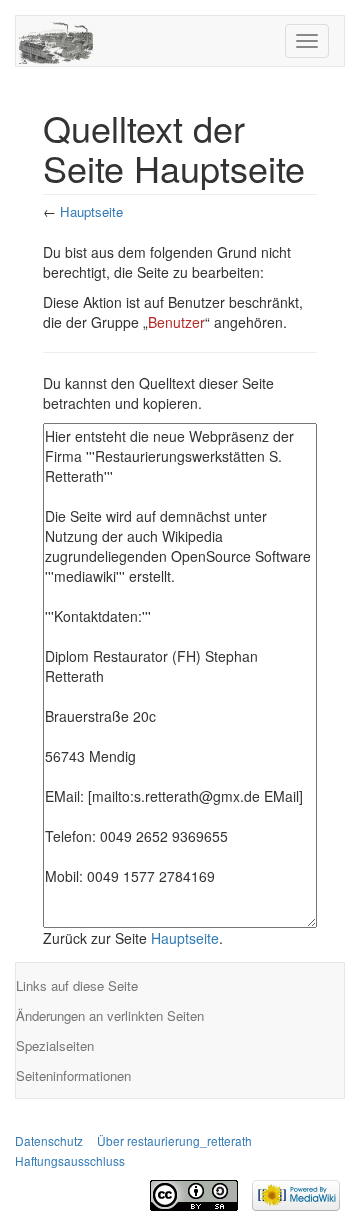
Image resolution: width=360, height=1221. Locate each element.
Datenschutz (49, 1140)
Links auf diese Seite (77, 985)
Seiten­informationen (73, 1075)
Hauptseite (91, 211)
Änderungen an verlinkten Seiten (110, 1015)
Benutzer (176, 322)
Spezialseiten (55, 1045)
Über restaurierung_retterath (174, 1140)
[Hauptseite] (56, 38)
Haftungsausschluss (70, 1160)
